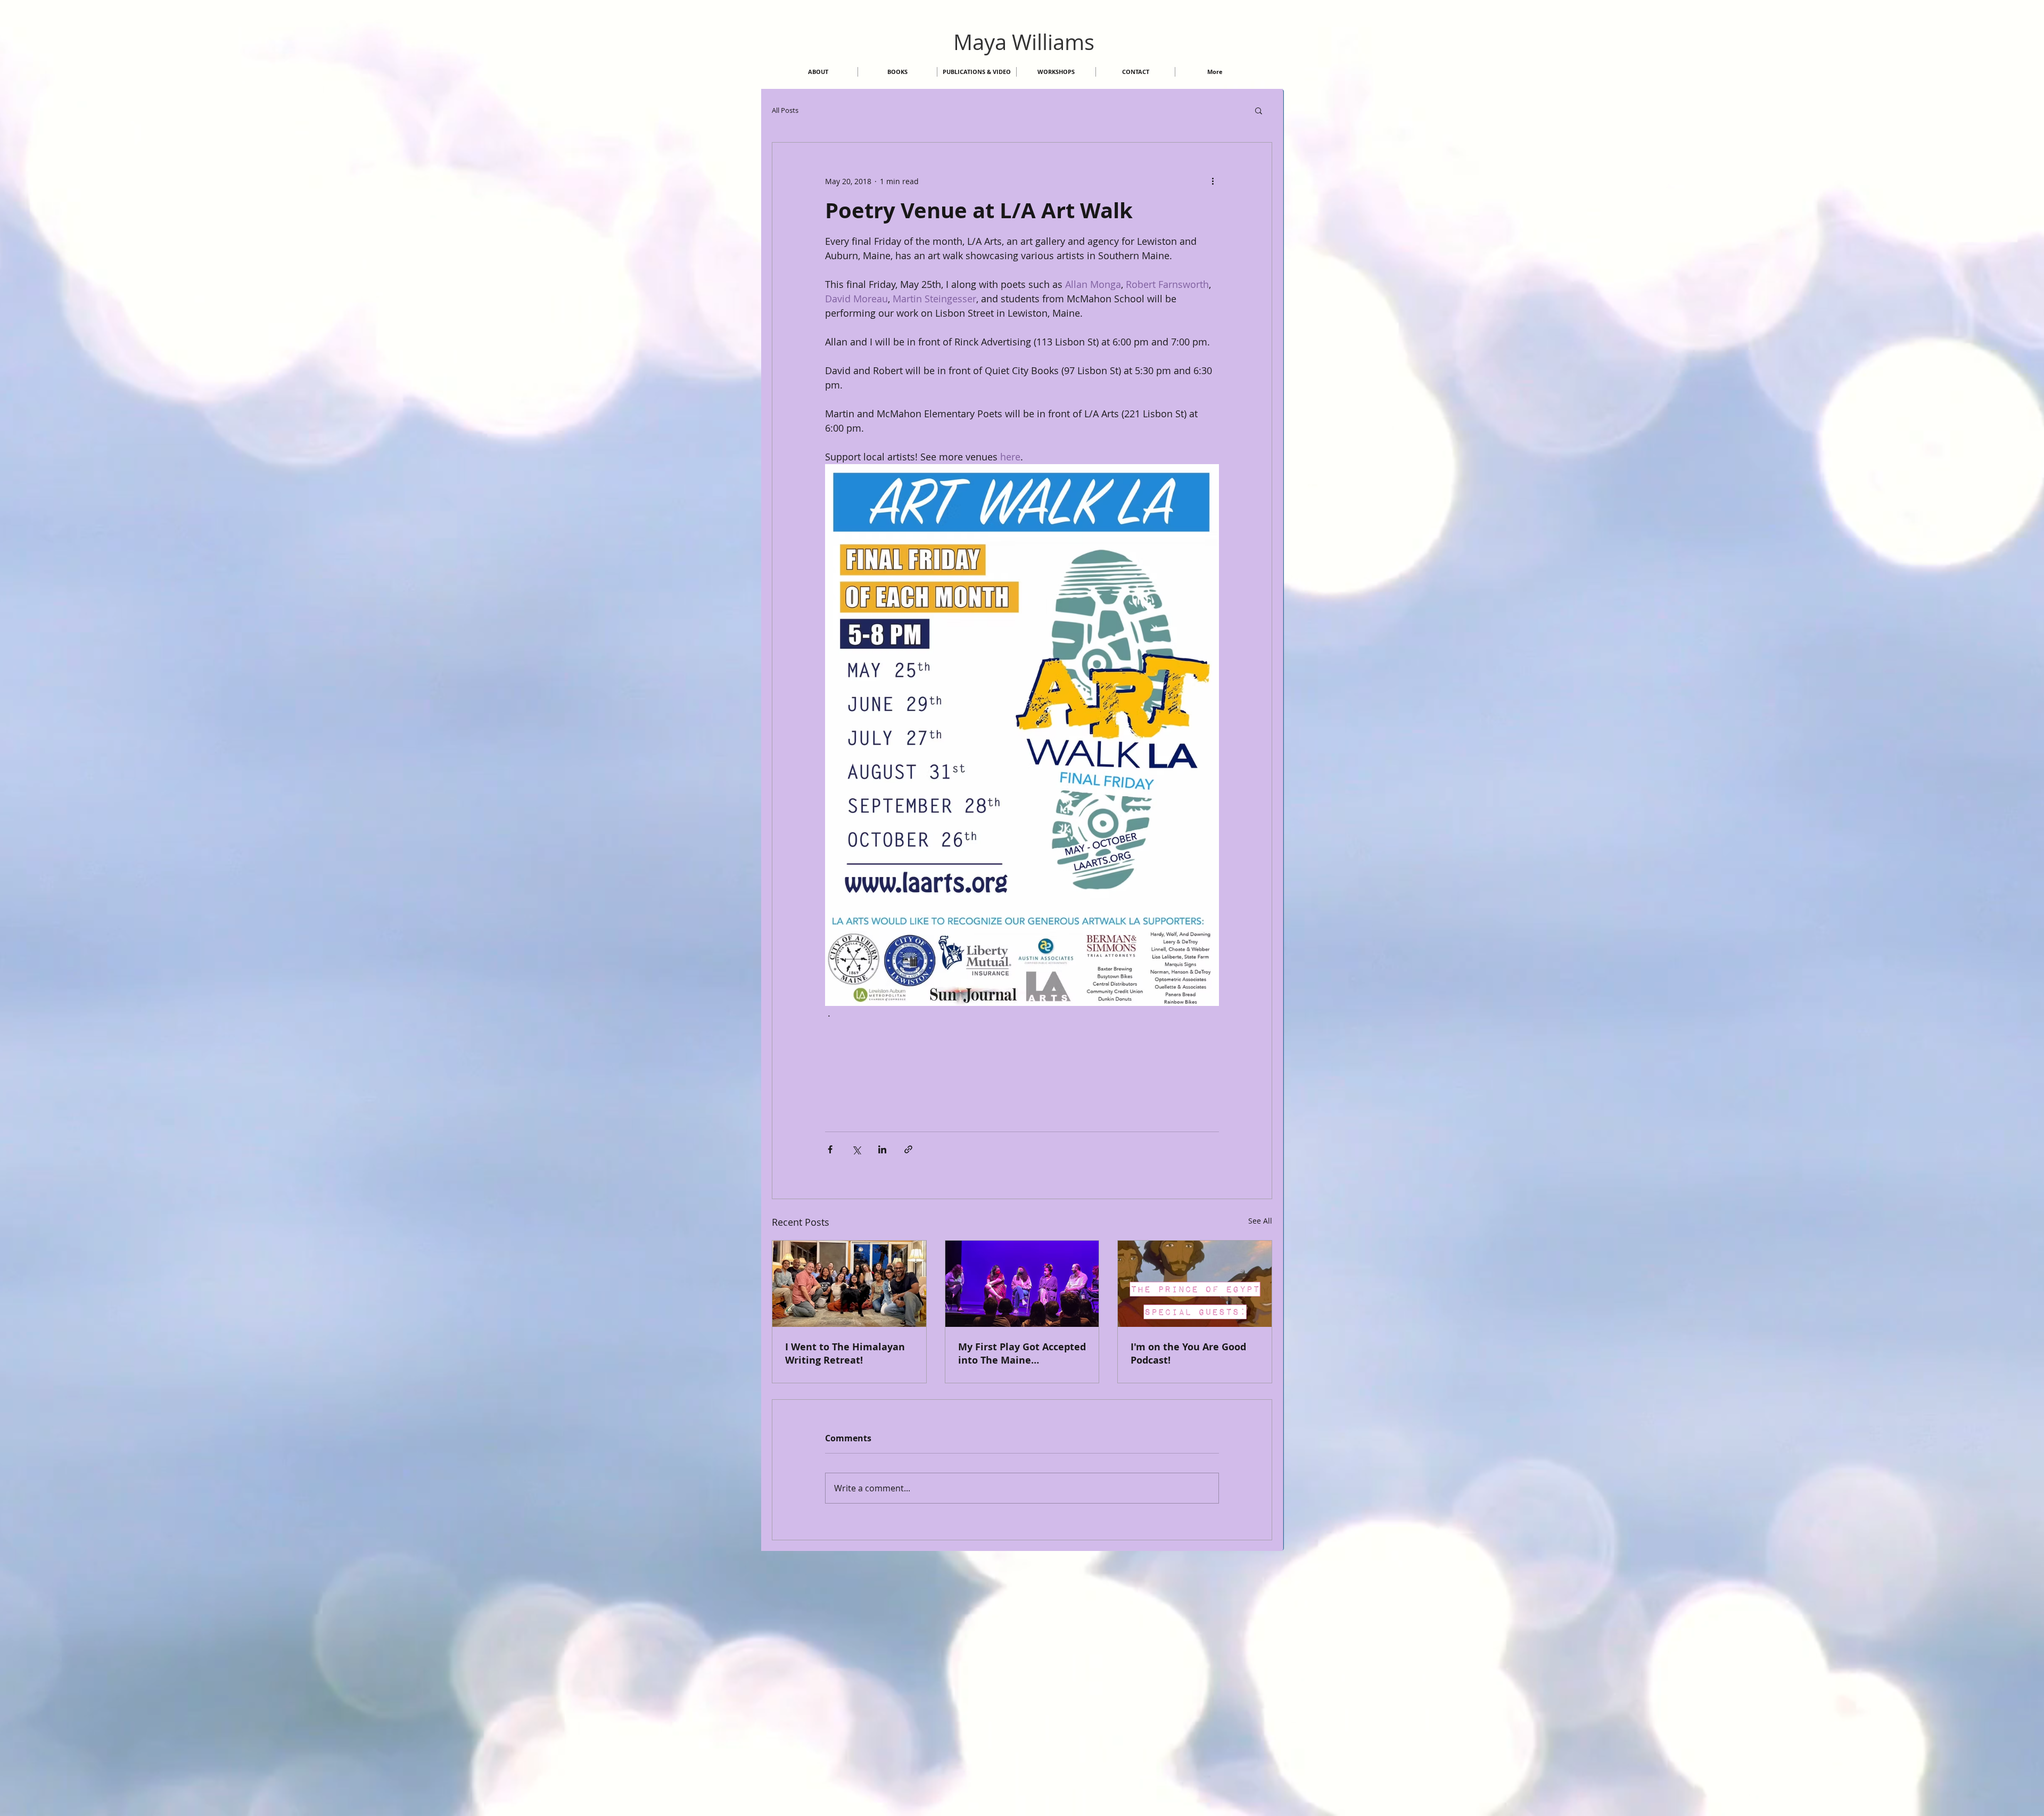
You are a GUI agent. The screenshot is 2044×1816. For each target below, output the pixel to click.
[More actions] (1213, 181)
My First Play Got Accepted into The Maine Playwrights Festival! (1022, 1353)
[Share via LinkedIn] (882, 1149)
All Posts (785, 110)
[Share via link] (908, 1149)
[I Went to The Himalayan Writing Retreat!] (849, 1284)
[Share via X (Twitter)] (856, 1149)
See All (1260, 1221)
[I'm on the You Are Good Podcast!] (1195, 1284)
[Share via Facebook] (830, 1149)
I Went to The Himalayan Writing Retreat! (845, 1353)
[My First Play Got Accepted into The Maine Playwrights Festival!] (1022, 1284)
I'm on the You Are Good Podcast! (1188, 1353)
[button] (1259, 110)
